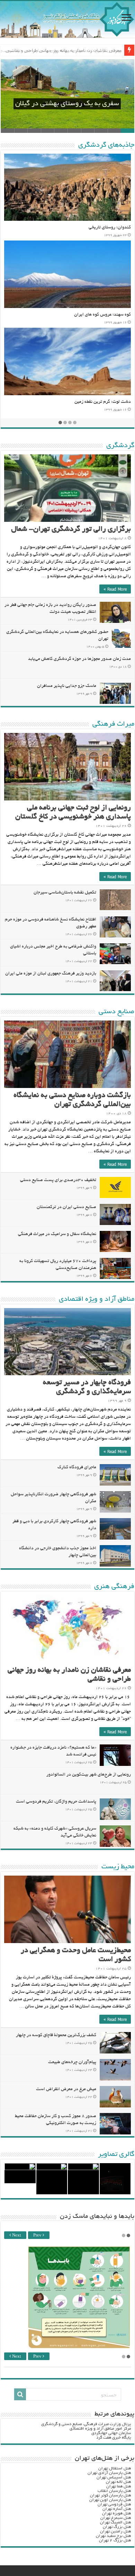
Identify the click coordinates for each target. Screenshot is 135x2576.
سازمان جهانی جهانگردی (111, 2433)
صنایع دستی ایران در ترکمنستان (66, 1207)
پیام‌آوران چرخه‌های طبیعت (72, 2062)
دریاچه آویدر (119, 402)
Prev (38, 2236)
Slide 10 (7, 131)
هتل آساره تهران (117, 2509)
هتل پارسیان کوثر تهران (110, 2496)
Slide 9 (21, 131)
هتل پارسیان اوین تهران (110, 2500)
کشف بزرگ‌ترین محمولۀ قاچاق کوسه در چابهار (56, 2035)
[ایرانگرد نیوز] (67, 19)
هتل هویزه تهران (116, 2514)
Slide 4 (88, 131)
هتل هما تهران (119, 2487)
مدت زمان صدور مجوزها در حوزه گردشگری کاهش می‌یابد (79, 659)
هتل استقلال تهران (115, 2469)
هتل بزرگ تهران (117, 2527)
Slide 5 (74, 131)
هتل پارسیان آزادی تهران (109, 2473)
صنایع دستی (116, 1012)
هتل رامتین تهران (115, 2532)
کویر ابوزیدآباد (117, 315)
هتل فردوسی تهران (114, 2505)
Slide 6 (61, 131)
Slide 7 (48, 131)
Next (16, 2236)
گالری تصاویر (116, 2155)
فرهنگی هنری (114, 1587)
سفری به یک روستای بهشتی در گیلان (67, 104)
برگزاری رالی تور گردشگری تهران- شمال (71, 530)
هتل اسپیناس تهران (114, 2478)
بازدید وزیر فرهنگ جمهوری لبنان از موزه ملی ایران (51, 974)
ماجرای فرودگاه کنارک (77, 1468)
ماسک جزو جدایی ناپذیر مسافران (67, 686)
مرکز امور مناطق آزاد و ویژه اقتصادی (100, 2429)
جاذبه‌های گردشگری (106, 145)
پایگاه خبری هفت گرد (114, 2438)
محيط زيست (118, 1867)
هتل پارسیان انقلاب (114, 2491)
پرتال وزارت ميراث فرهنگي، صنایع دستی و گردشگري (86, 2424)
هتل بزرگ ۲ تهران (115, 2541)
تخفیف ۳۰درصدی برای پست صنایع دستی (58, 1180)
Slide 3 (101, 131)
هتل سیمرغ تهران (116, 2518)
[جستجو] (20, 2394)
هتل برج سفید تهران (113, 2536)
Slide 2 (114, 131)
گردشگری (120, 446)
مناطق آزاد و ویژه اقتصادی (97, 1299)
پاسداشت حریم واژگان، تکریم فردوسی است (56, 1802)
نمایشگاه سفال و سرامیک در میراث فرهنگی (57, 1234)
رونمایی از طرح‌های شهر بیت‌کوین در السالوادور (89, 1775)
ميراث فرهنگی (113, 724)
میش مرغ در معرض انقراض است (66, 2089)
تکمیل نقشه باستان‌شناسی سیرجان (65, 893)
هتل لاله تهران (118, 2482)
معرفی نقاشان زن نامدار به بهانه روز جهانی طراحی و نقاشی (64, 50)
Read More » (115, 589)
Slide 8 (34, 131)
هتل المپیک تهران (115, 2523)
